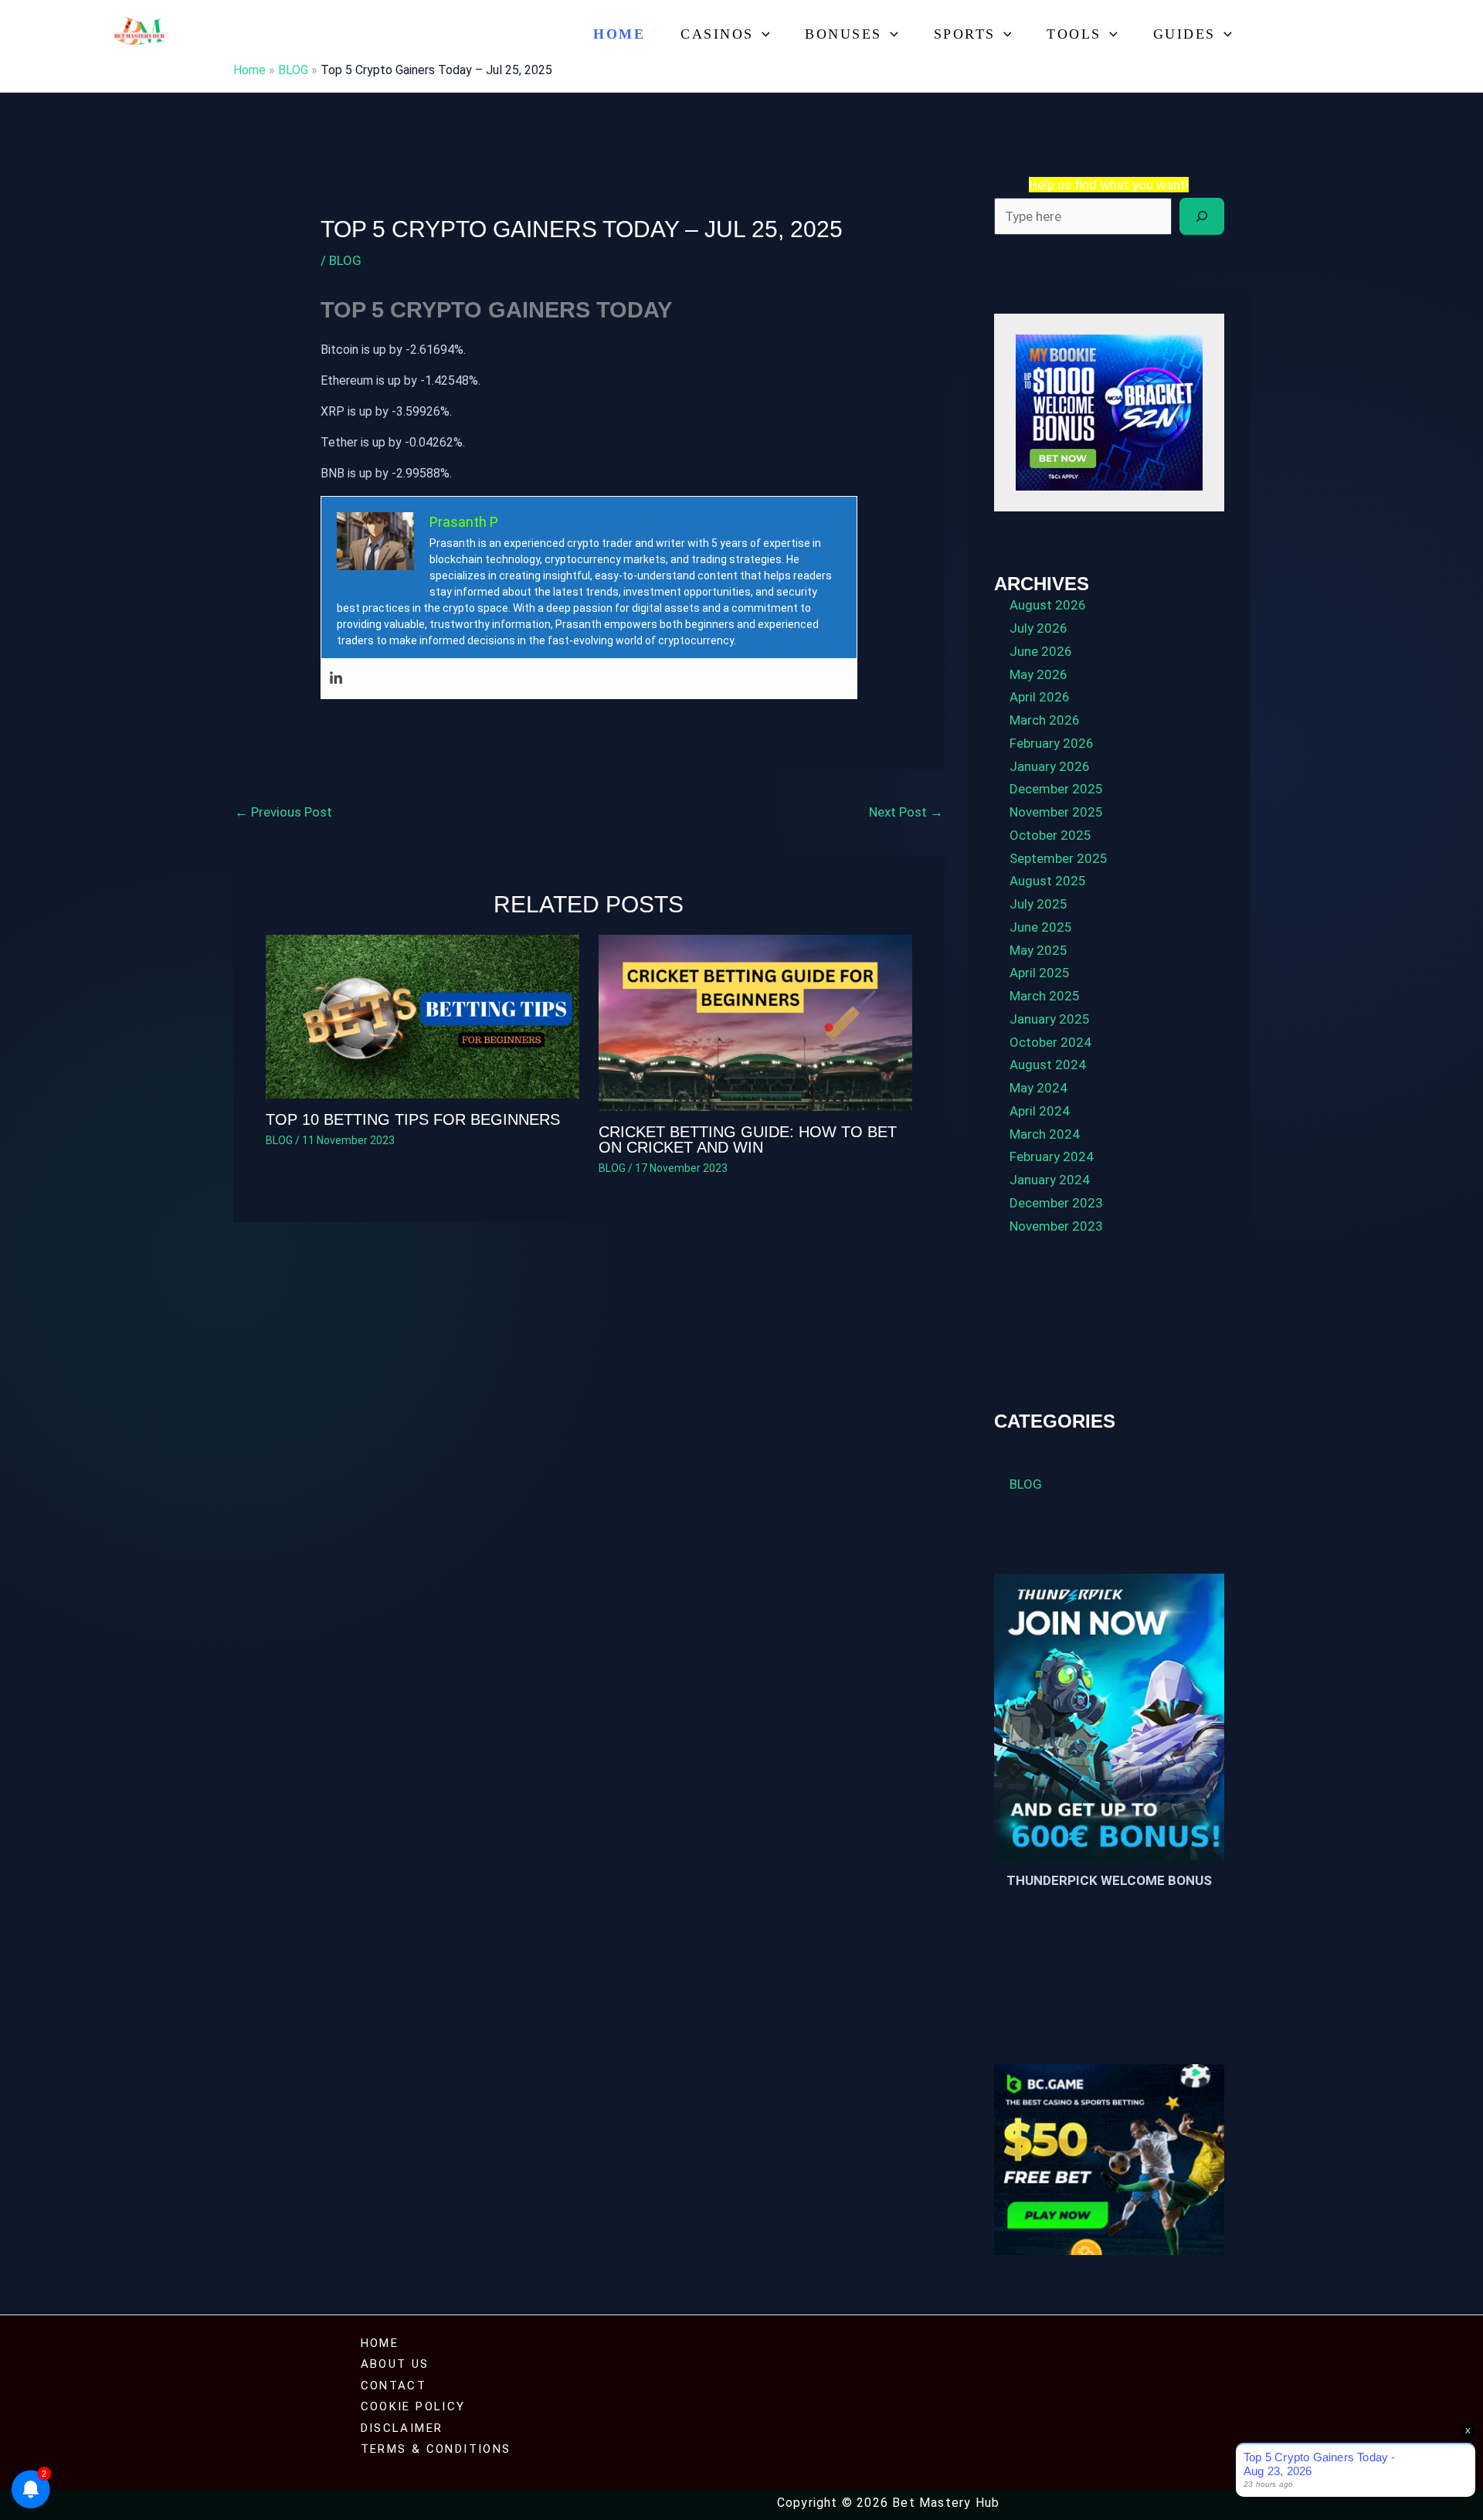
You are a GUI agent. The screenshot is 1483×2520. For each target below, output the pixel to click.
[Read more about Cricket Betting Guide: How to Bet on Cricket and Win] (755, 1022)
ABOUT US (395, 2364)
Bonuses (843, 34)
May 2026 (1038, 674)
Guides (1184, 34)
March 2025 (1045, 996)
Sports (965, 34)
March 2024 (1045, 1134)
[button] (762, 34)
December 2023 (1056, 1203)
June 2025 (1041, 927)
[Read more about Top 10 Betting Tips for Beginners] (423, 1015)
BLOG (293, 70)
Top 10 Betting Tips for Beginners (413, 1119)
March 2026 (1045, 720)
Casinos (717, 34)
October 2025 (1050, 835)
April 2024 (1040, 1111)
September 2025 (1059, 858)
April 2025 (1040, 973)
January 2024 (1050, 1180)
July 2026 (1038, 628)
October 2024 (1050, 1042)
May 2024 (1038, 1088)
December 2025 (1056, 789)
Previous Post (283, 812)
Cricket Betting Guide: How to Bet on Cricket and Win (748, 1139)
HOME (380, 2343)
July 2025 (1038, 904)
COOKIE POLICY (413, 2406)
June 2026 (1041, 651)
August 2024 (1048, 1065)
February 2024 (1052, 1156)
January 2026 (1050, 766)
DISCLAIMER (402, 2428)
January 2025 (1050, 1019)
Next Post (906, 812)
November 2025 (1056, 812)
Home (619, 34)
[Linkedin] (336, 679)
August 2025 (1048, 881)
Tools (1074, 34)
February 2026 (1052, 743)
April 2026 (1040, 697)
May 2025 (1038, 950)
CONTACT (394, 2386)
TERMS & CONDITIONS (436, 2449)
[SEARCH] (1202, 216)
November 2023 (1056, 1226)
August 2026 (1048, 605)
